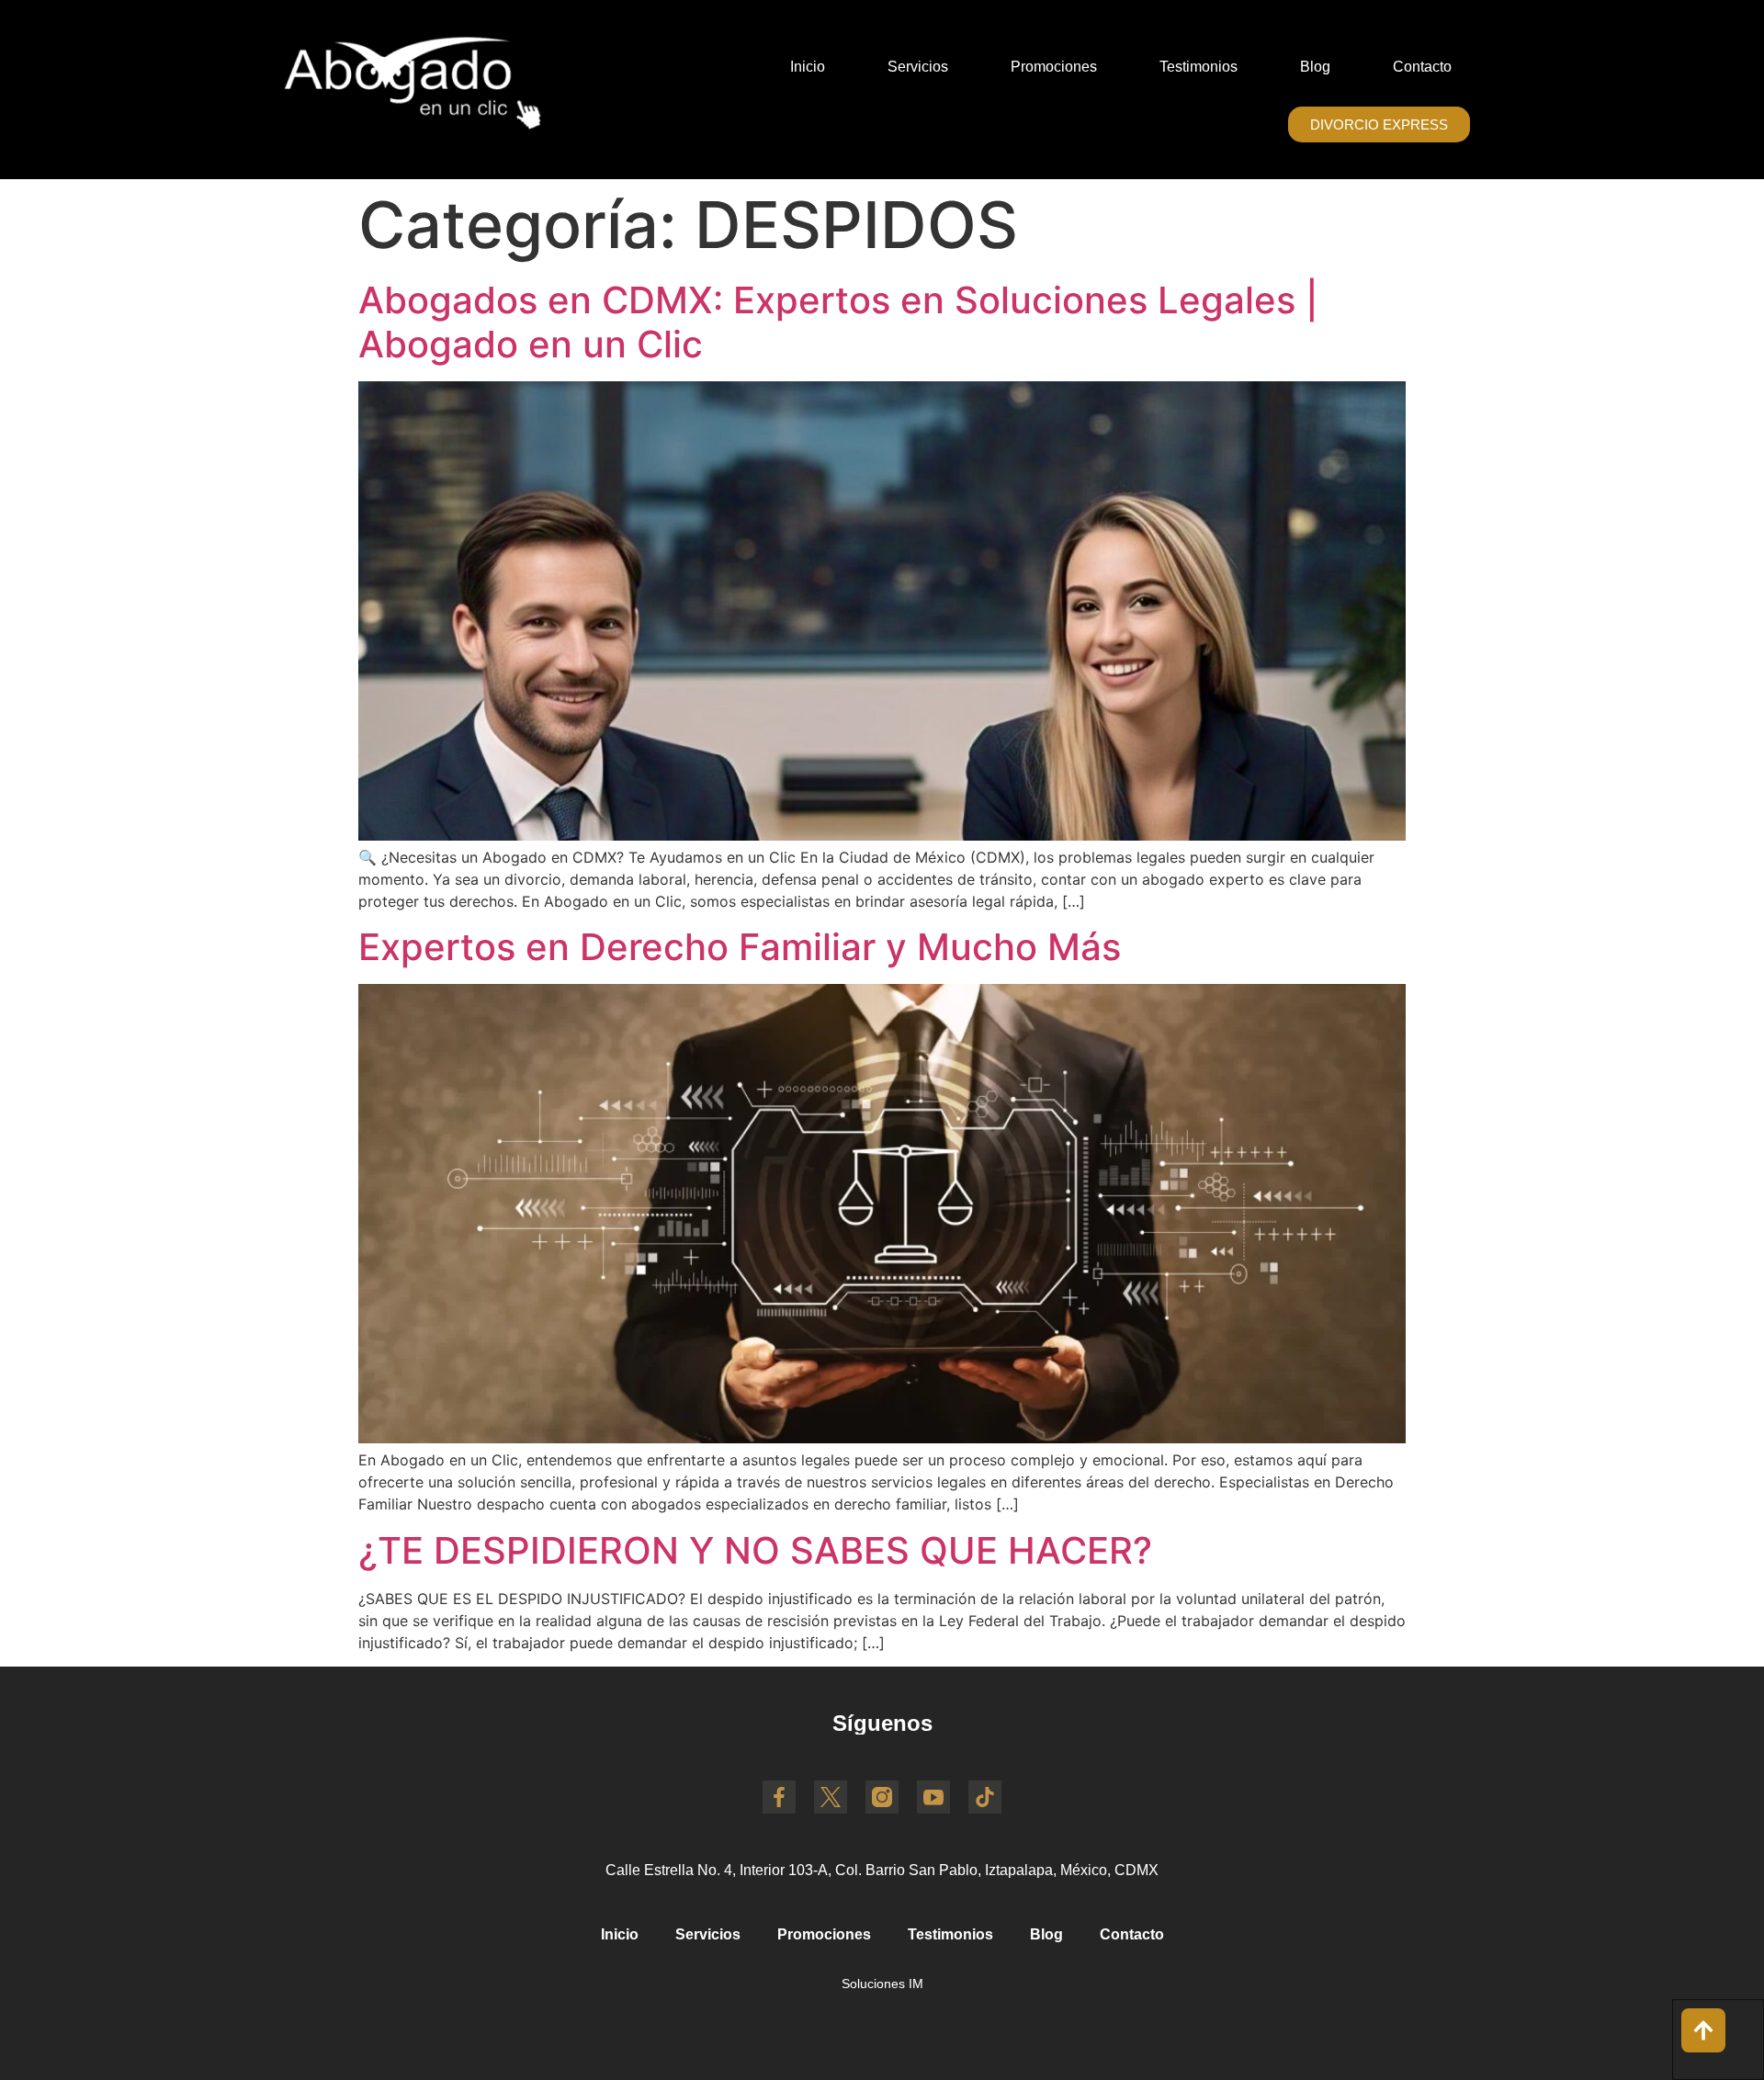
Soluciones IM (882, 1984)
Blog (1315, 67)
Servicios (918, 67)
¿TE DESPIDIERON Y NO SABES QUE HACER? (755, 1550)
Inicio (808, 67)
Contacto (1422, 67)
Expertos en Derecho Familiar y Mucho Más (740, 947)
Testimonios (1199, 67)
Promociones (1054, 67)
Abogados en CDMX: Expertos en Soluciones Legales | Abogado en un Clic (838, 322)
